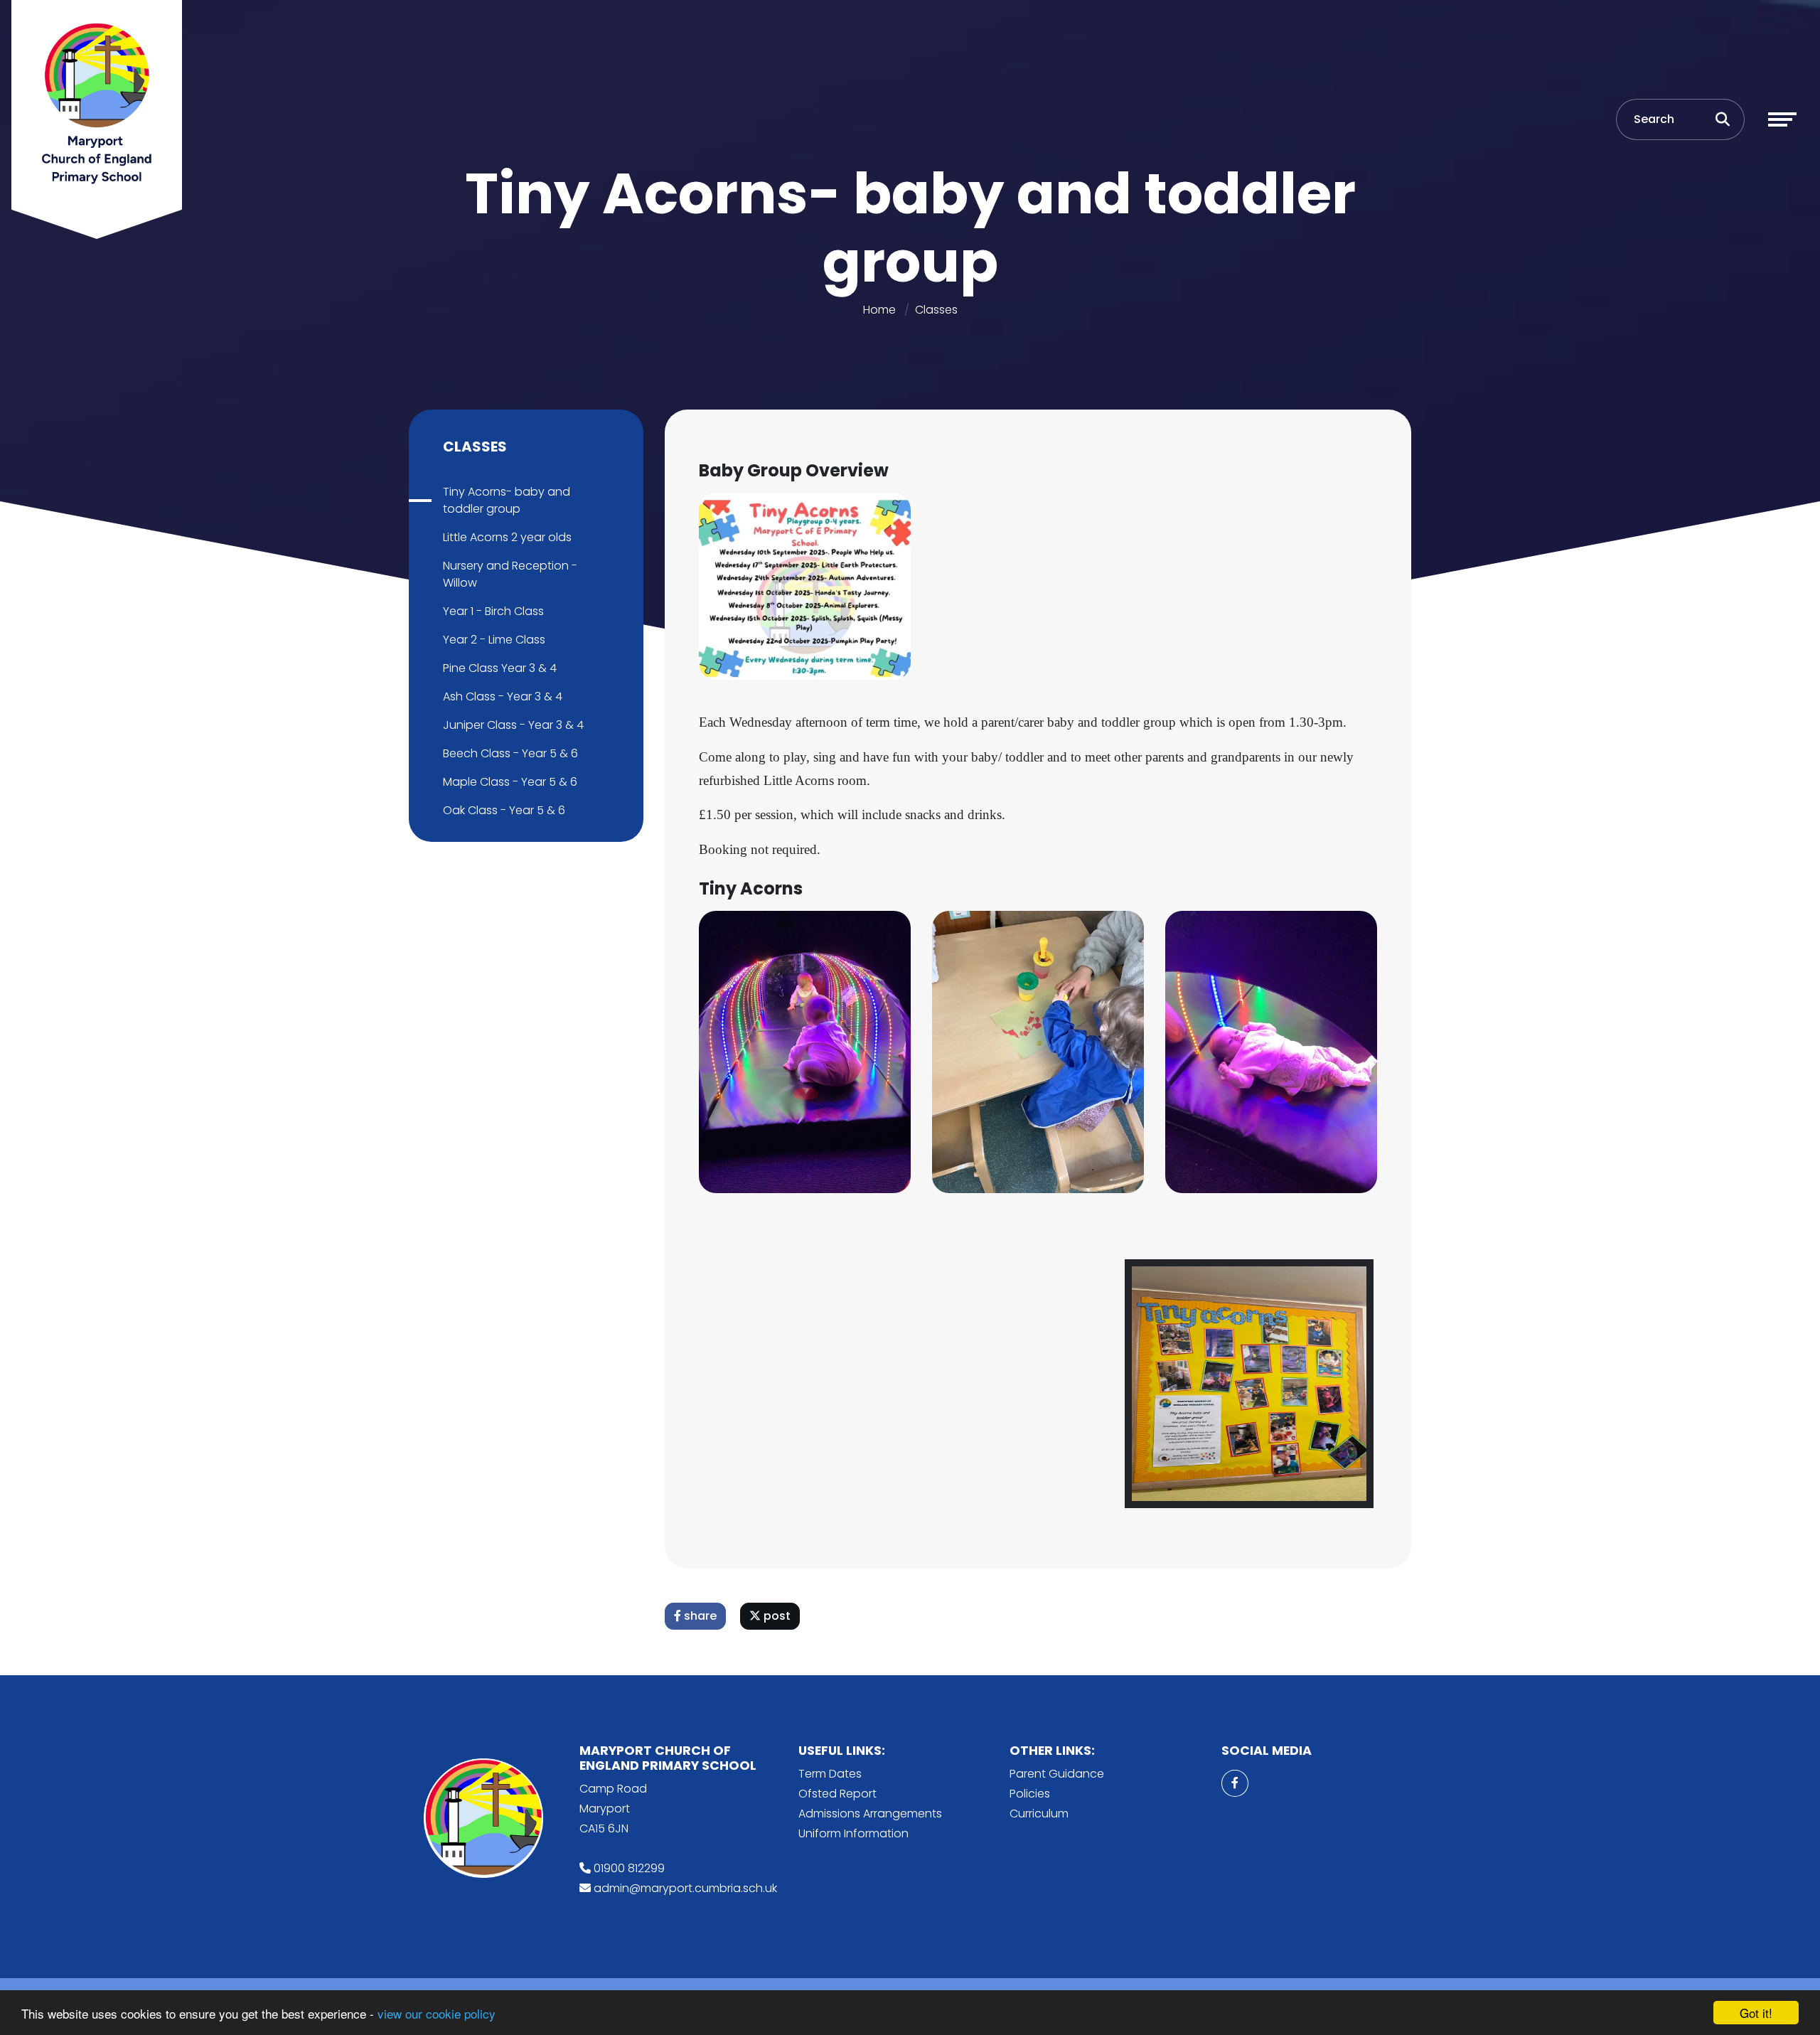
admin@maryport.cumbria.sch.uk (685, 1888)
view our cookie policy (437, 2013)
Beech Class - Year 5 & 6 (510, 753)
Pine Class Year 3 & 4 (500, 668)
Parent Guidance (1057, 1774)
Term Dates (830, 1774)
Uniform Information (853, 1833)
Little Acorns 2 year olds (507, 537)
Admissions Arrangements (870, 1814)
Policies (1030, 1794)
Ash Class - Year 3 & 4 (503, 696)
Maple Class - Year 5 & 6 (510, 782)
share (699, 1616)
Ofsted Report (837, 1794)
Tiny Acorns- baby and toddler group (507, 500)
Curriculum (1039, 1814)
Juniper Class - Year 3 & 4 (513, 725)
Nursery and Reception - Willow (510, 574)
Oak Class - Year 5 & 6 (504, 810)
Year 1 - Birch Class (493, 611)
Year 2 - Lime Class (494, 640)
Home (879, 310)
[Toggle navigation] (1782, 119)
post (776, 1616)
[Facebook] (1235, 1783)
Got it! (1756, 2013)
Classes (936, 310)
